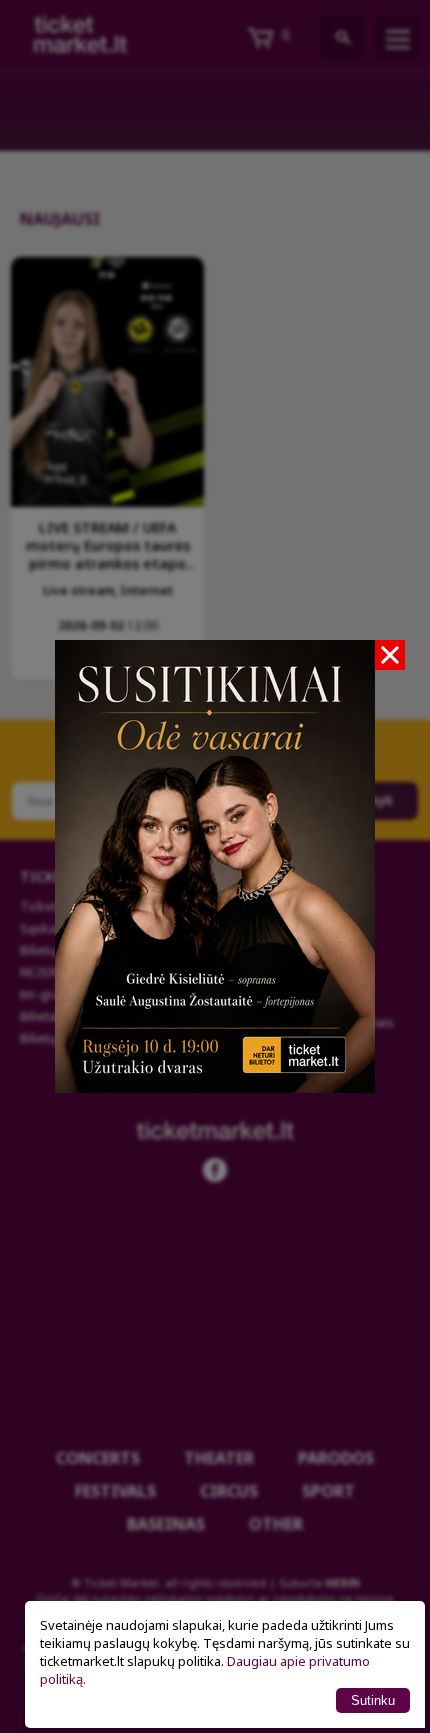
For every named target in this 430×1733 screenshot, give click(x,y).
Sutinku (373, 1700)
